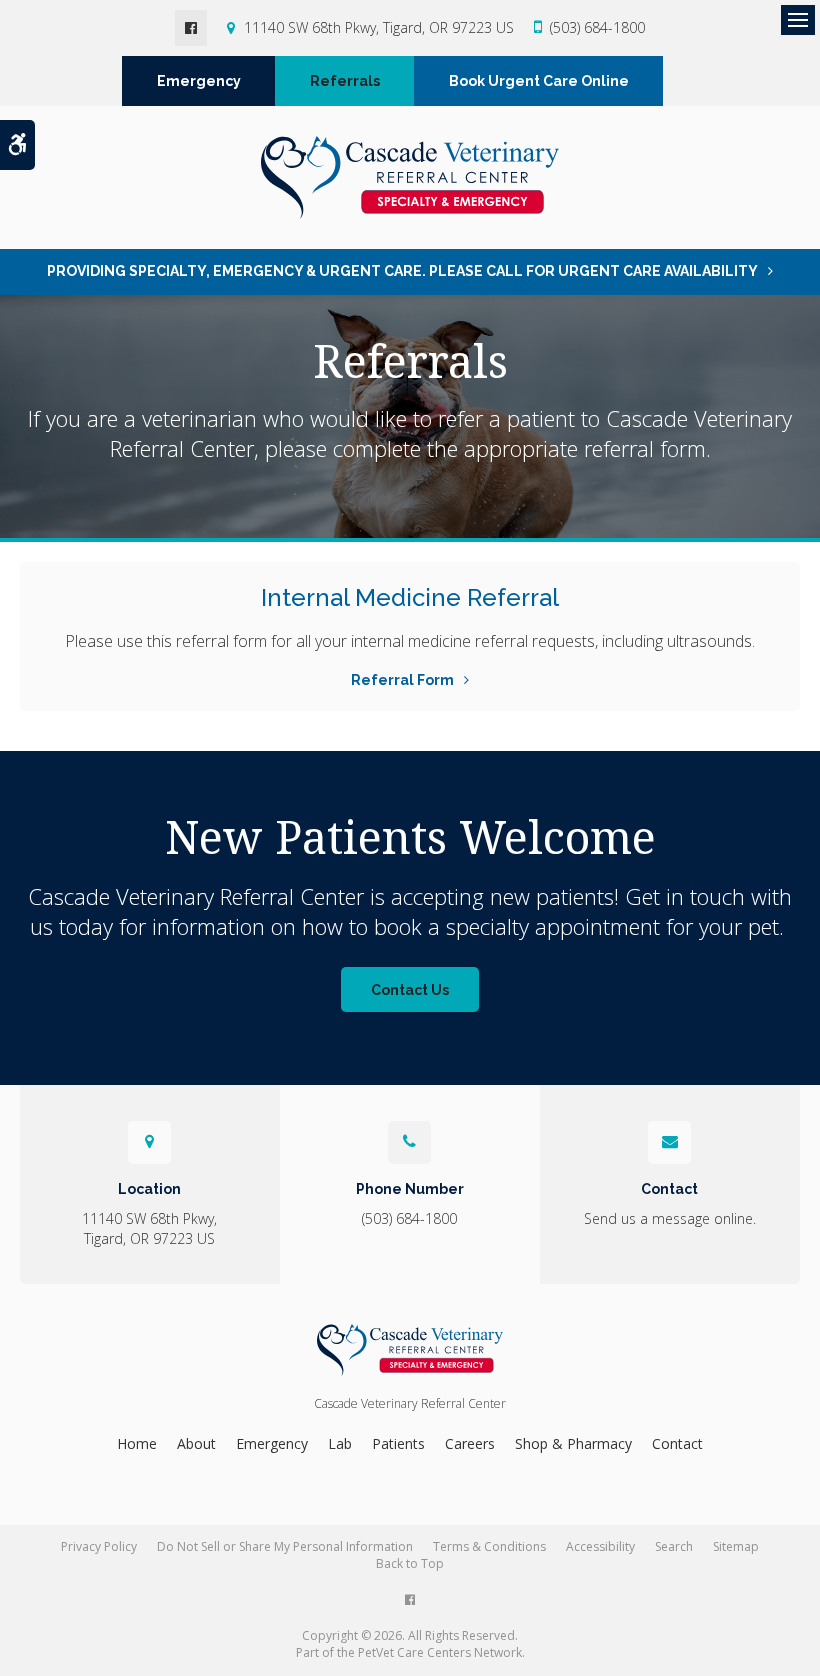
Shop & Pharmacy (573, 1443)
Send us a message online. (670, 1218)
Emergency (199, 81)
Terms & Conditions (489, 1546)
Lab (340, 1443)
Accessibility (600, 1546)
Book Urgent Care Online (539, 81)
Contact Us (410, 990)
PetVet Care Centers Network (440, 1652)
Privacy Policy (99, 1546)
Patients (398, 1443)
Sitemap (736, 1546)
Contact (677, 1443)
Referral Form (402, 680)
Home (137, 1443)
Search (674, 1546)
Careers (470, 1443)
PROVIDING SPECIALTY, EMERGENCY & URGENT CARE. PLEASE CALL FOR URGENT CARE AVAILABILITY (402, 271)
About (196, 1443)
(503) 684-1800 (597, 27)
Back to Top (410, 1563)
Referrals (345, 81)
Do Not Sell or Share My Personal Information (285, 1546)
